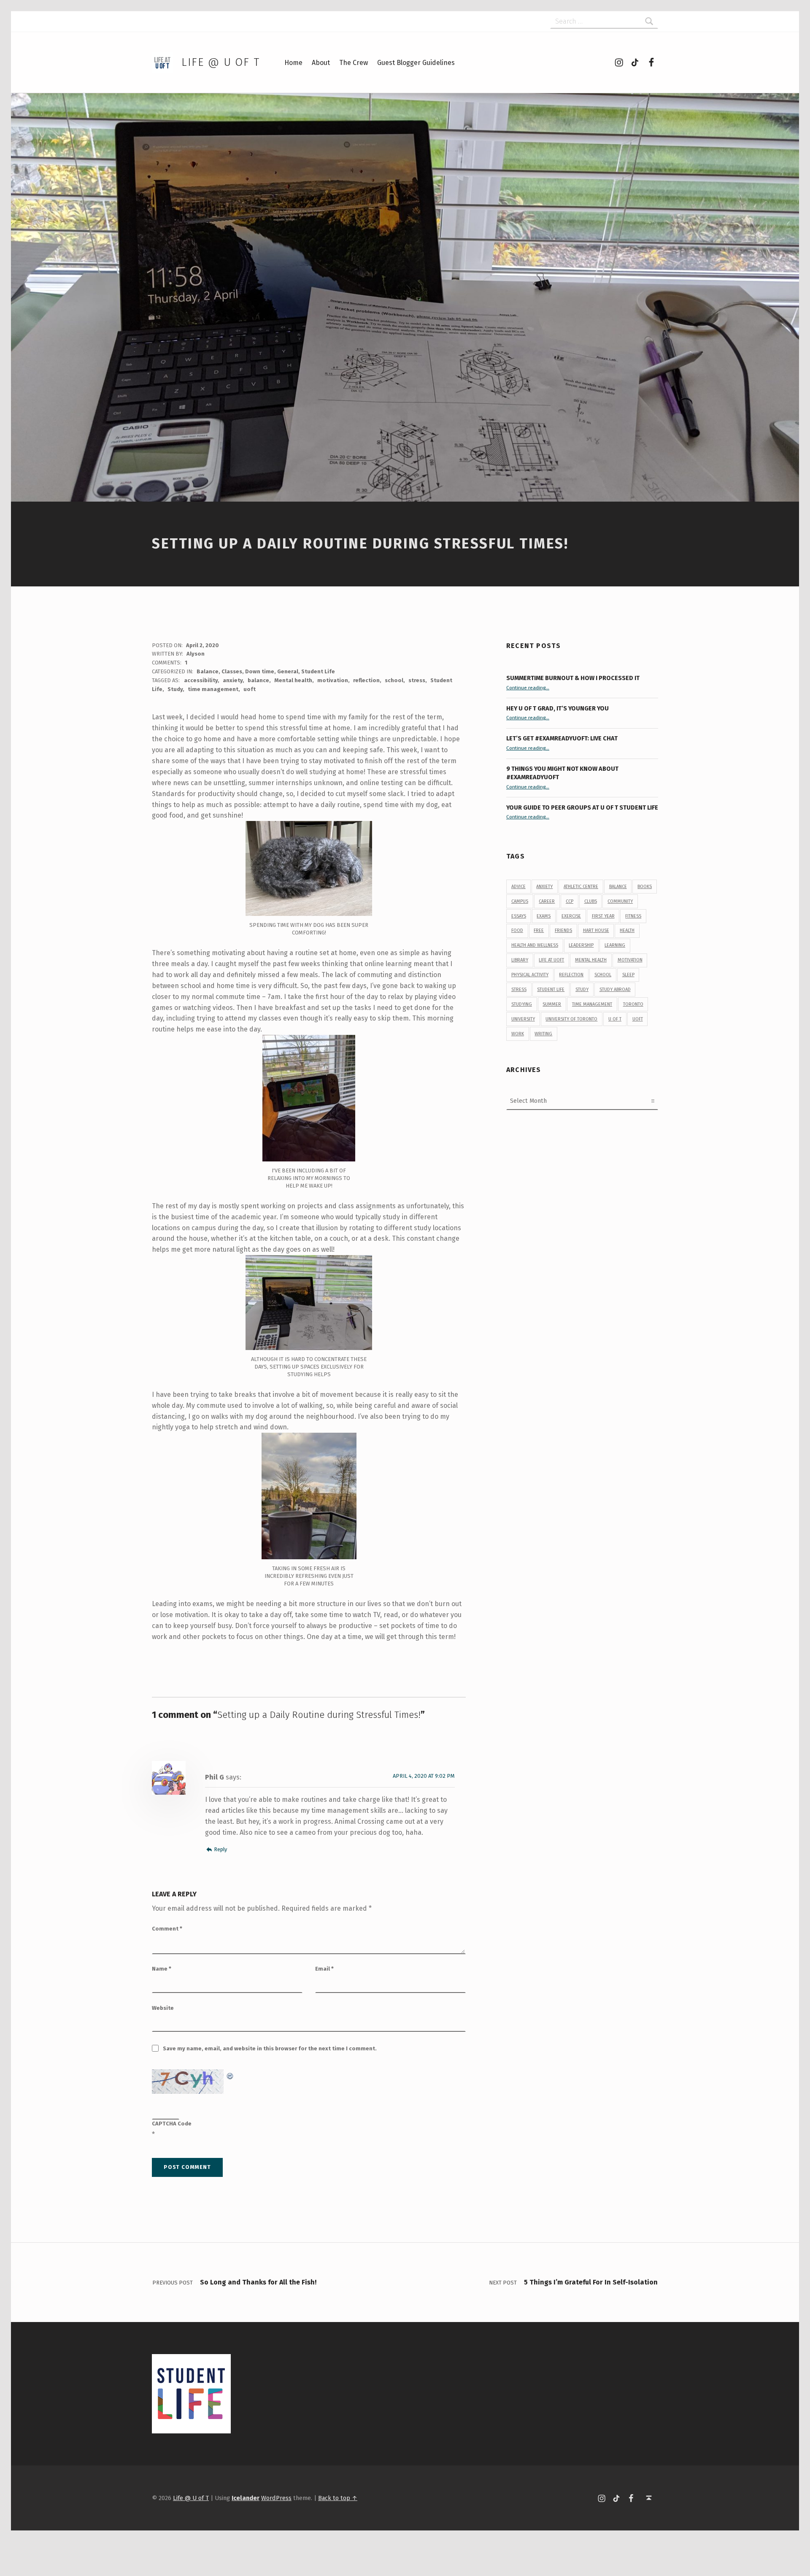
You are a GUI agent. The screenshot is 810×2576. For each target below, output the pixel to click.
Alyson (196, 654)
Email (324, 1969)
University (523, 1019)
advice (518, 887)
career (547, 901)
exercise (571, 916)
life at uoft (551, 960)
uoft (250, 689)
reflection (366, 680)
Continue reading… (528, 688)
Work (518, 1034)
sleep (628, 975)
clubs (591, 901)
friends (563, 930)
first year (603, 916)
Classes (232, 671)
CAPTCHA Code (172, 2124)
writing (543, 1034)
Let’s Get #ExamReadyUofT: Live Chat (562, 738)
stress (417, 680)
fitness (633, 916)
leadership (581, 945)
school (394, 680)
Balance (208, 671)
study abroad (615, 990)
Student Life (318, 671)
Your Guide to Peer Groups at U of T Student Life (582, 807)
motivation (333, 680)
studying (522, 1004)
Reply (220, 1849)
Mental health (293, 680)
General (288, 671)
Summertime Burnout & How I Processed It (573, 678)
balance (258, 680)
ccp (570, 901)
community (620, 901)
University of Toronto (571, 1019)
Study (175, 689)
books (645, 887)
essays (519, 916)
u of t (615, 1019)
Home (293, 63)
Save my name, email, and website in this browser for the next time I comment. (270, 2048)
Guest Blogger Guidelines (416, 63)
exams (544, 916)
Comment (167, 1929)
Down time (260, 671)
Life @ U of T (221, 62)
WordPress (276, 2498)
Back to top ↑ (338, 2498)
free (539, 930)
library (520, 960)
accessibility (201, 680)
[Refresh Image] (230, 2075)
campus (520, 901)
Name (162, 1969)
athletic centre (581, 887)
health (627, 930)
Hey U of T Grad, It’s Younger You (558, 708)
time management (213, 689)
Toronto (633, 1004)
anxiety (233, 680)
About (321, 63)
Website (163, 2008)
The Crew (354, 63)
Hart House (596, 930)
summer (552, 1004)
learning (615, 945)
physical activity (530, 975)
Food (517, 930)
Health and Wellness (535, 945)
